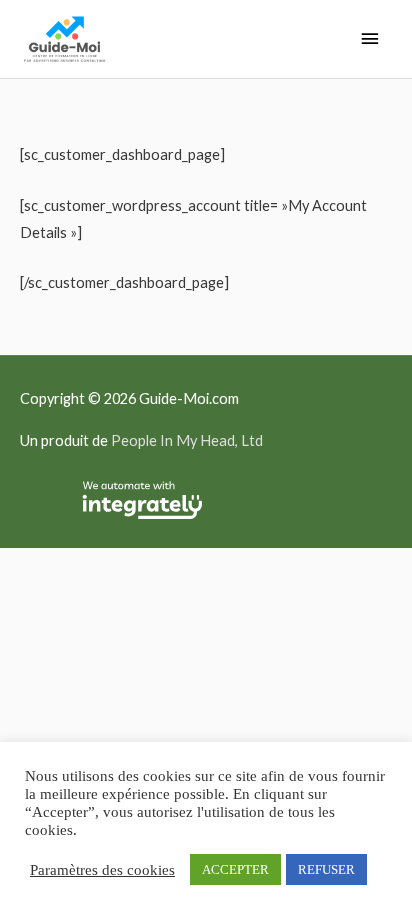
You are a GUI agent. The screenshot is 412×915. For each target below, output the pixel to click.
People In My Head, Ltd (187, 440)
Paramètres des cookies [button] (102, 870)
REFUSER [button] (326, 869)
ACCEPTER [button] (235, 869)
